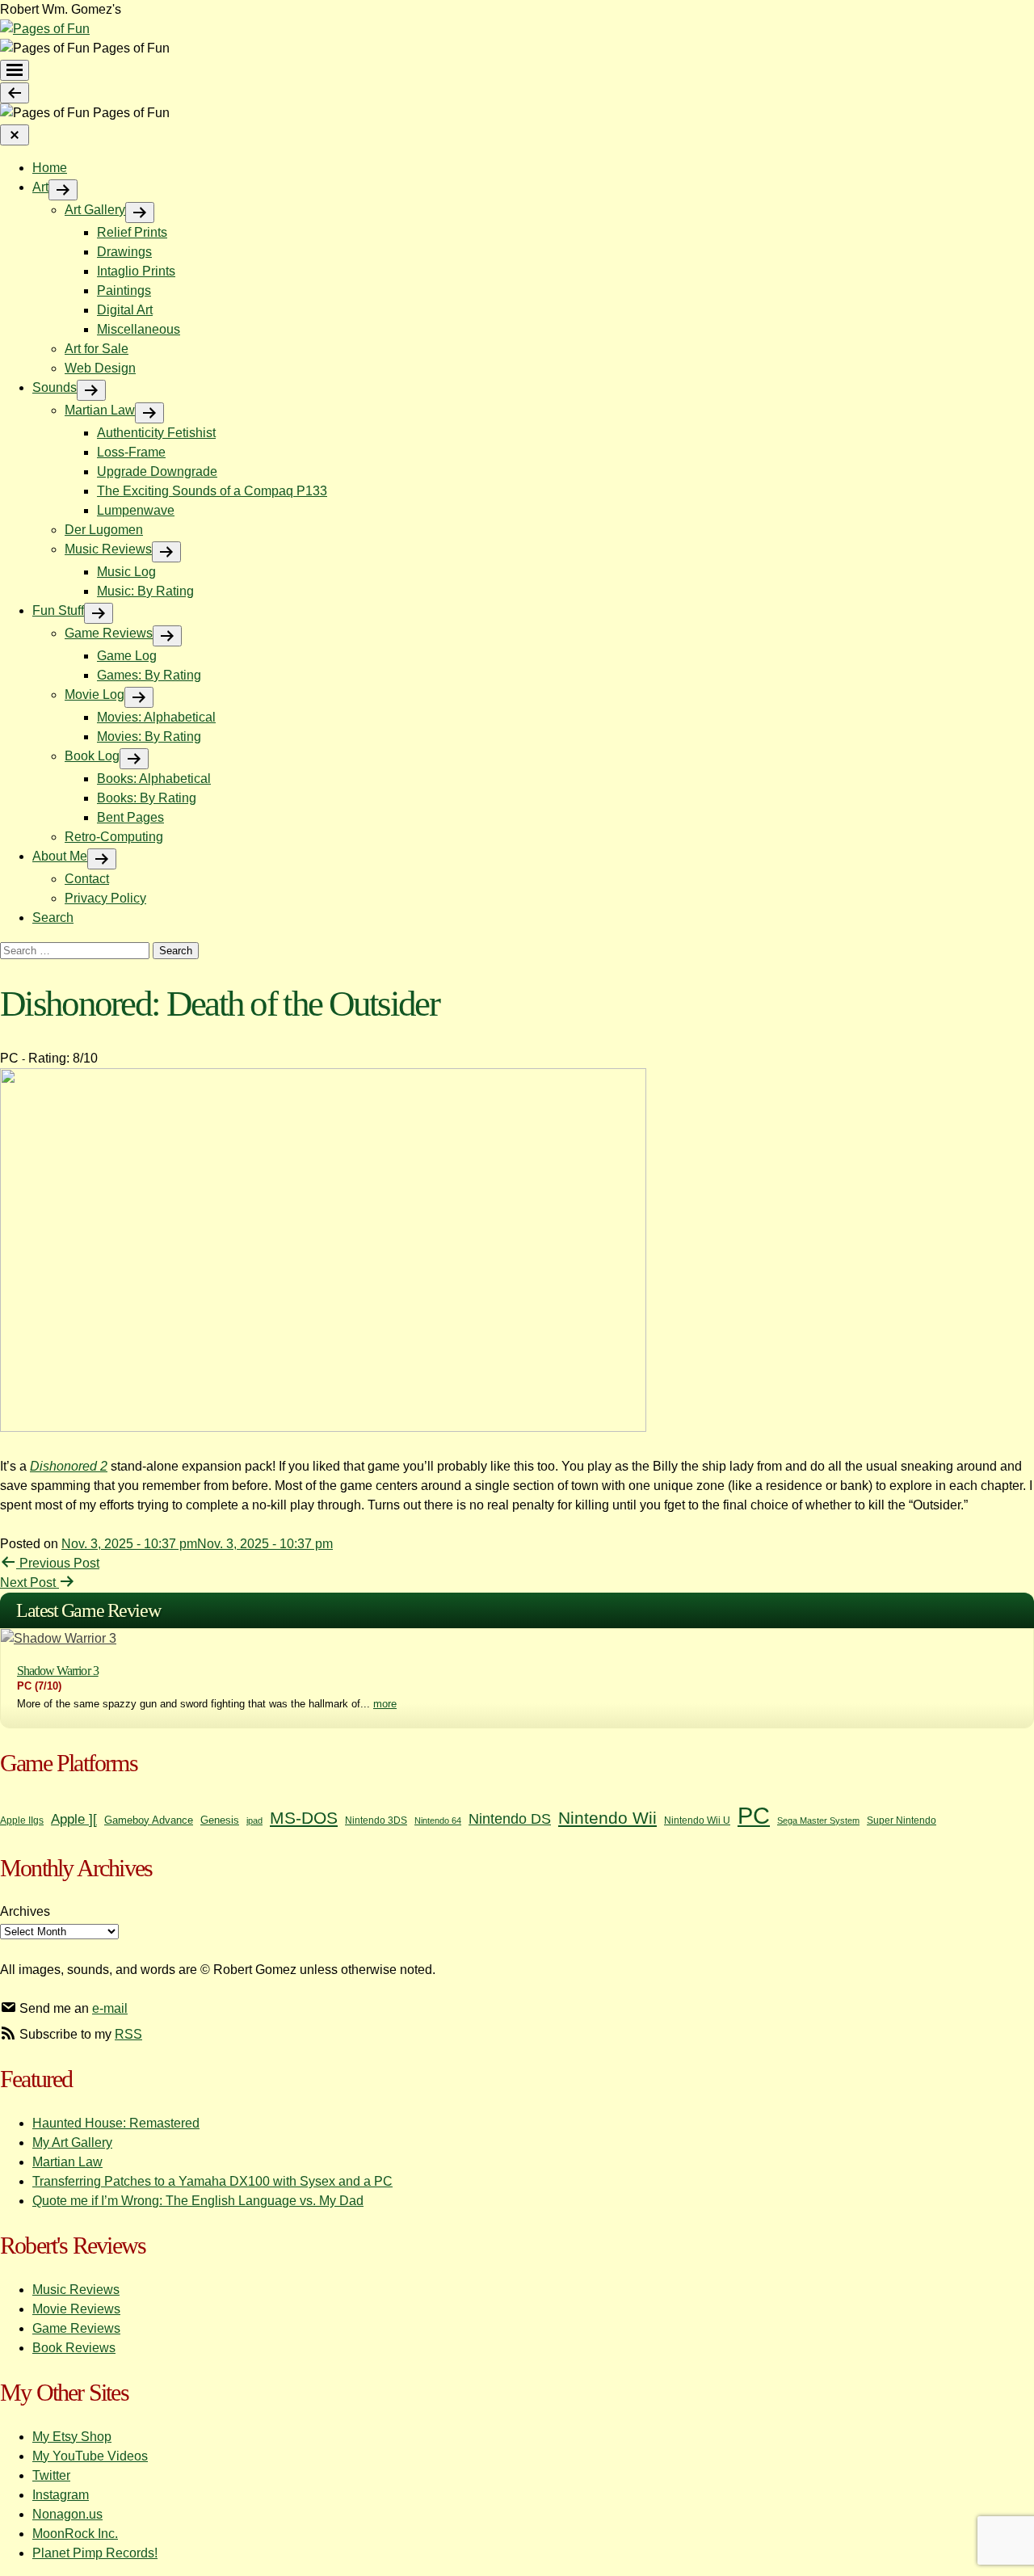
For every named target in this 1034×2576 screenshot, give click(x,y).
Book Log (92, 756)
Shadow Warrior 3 (58, 1671)
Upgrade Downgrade (157, 471)
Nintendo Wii (607, 1818)
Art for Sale (97, 349)
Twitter (51, 2475)
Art (40, 187)
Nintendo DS (510, 1819)
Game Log (127, 656)
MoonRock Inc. (75, 2534)
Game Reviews (109, 633)
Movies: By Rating (149, 737)
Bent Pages (130, 817)
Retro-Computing (114, 837)
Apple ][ (74, 1819)
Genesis (220, 1820)
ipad (254, 1820)
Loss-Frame (131, 452)
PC (754, 1815)
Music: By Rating (145, 591)
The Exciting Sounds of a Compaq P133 (212, 491)
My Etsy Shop (72, 2437)
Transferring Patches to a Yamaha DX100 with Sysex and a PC (212, 2181)
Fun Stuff (58, 610)
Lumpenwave (136, 510)
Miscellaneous (139, 329)
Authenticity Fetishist (156, 433)
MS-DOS (304, 1818)
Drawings (124, 252)
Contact (87, 879)
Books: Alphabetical (154, 779)
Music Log (126, 572)
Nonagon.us (67, 2514)
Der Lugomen (104, 530)
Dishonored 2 (69, 1466)
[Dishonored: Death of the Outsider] (323, 1427)
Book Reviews (74, 2348)
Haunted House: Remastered (116, 2123)
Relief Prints (132, 232)
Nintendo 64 (438, 1820)
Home (50, 168)
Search (53, 918)
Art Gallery (95, 210)
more (385, 1704)
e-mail (110, 2008)
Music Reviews (108, 549)
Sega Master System (818, 1820)
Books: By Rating (147, 798)
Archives (25, 1911)
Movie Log (95, 695)
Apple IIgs (22, 1820)
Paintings (124, 290)
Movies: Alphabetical (156, 717)
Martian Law (100, 410)
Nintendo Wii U (697, 1820)
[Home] (45, 29)
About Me (60, 856)
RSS (128, 2034)
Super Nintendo (902, 1820)
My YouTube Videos (90, 2456)
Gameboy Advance (149, 1820)
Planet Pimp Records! (95, 2553)
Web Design (100, 368)
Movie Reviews (76, 2309)
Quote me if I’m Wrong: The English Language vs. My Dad (198, 2201)
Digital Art (125, 310)
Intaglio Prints (136, 271)
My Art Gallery (72, 2142)
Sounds (55, 387)
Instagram (61, 2495)
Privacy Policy (105, 898)
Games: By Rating (149, 675)
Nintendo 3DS (376, 1820)
